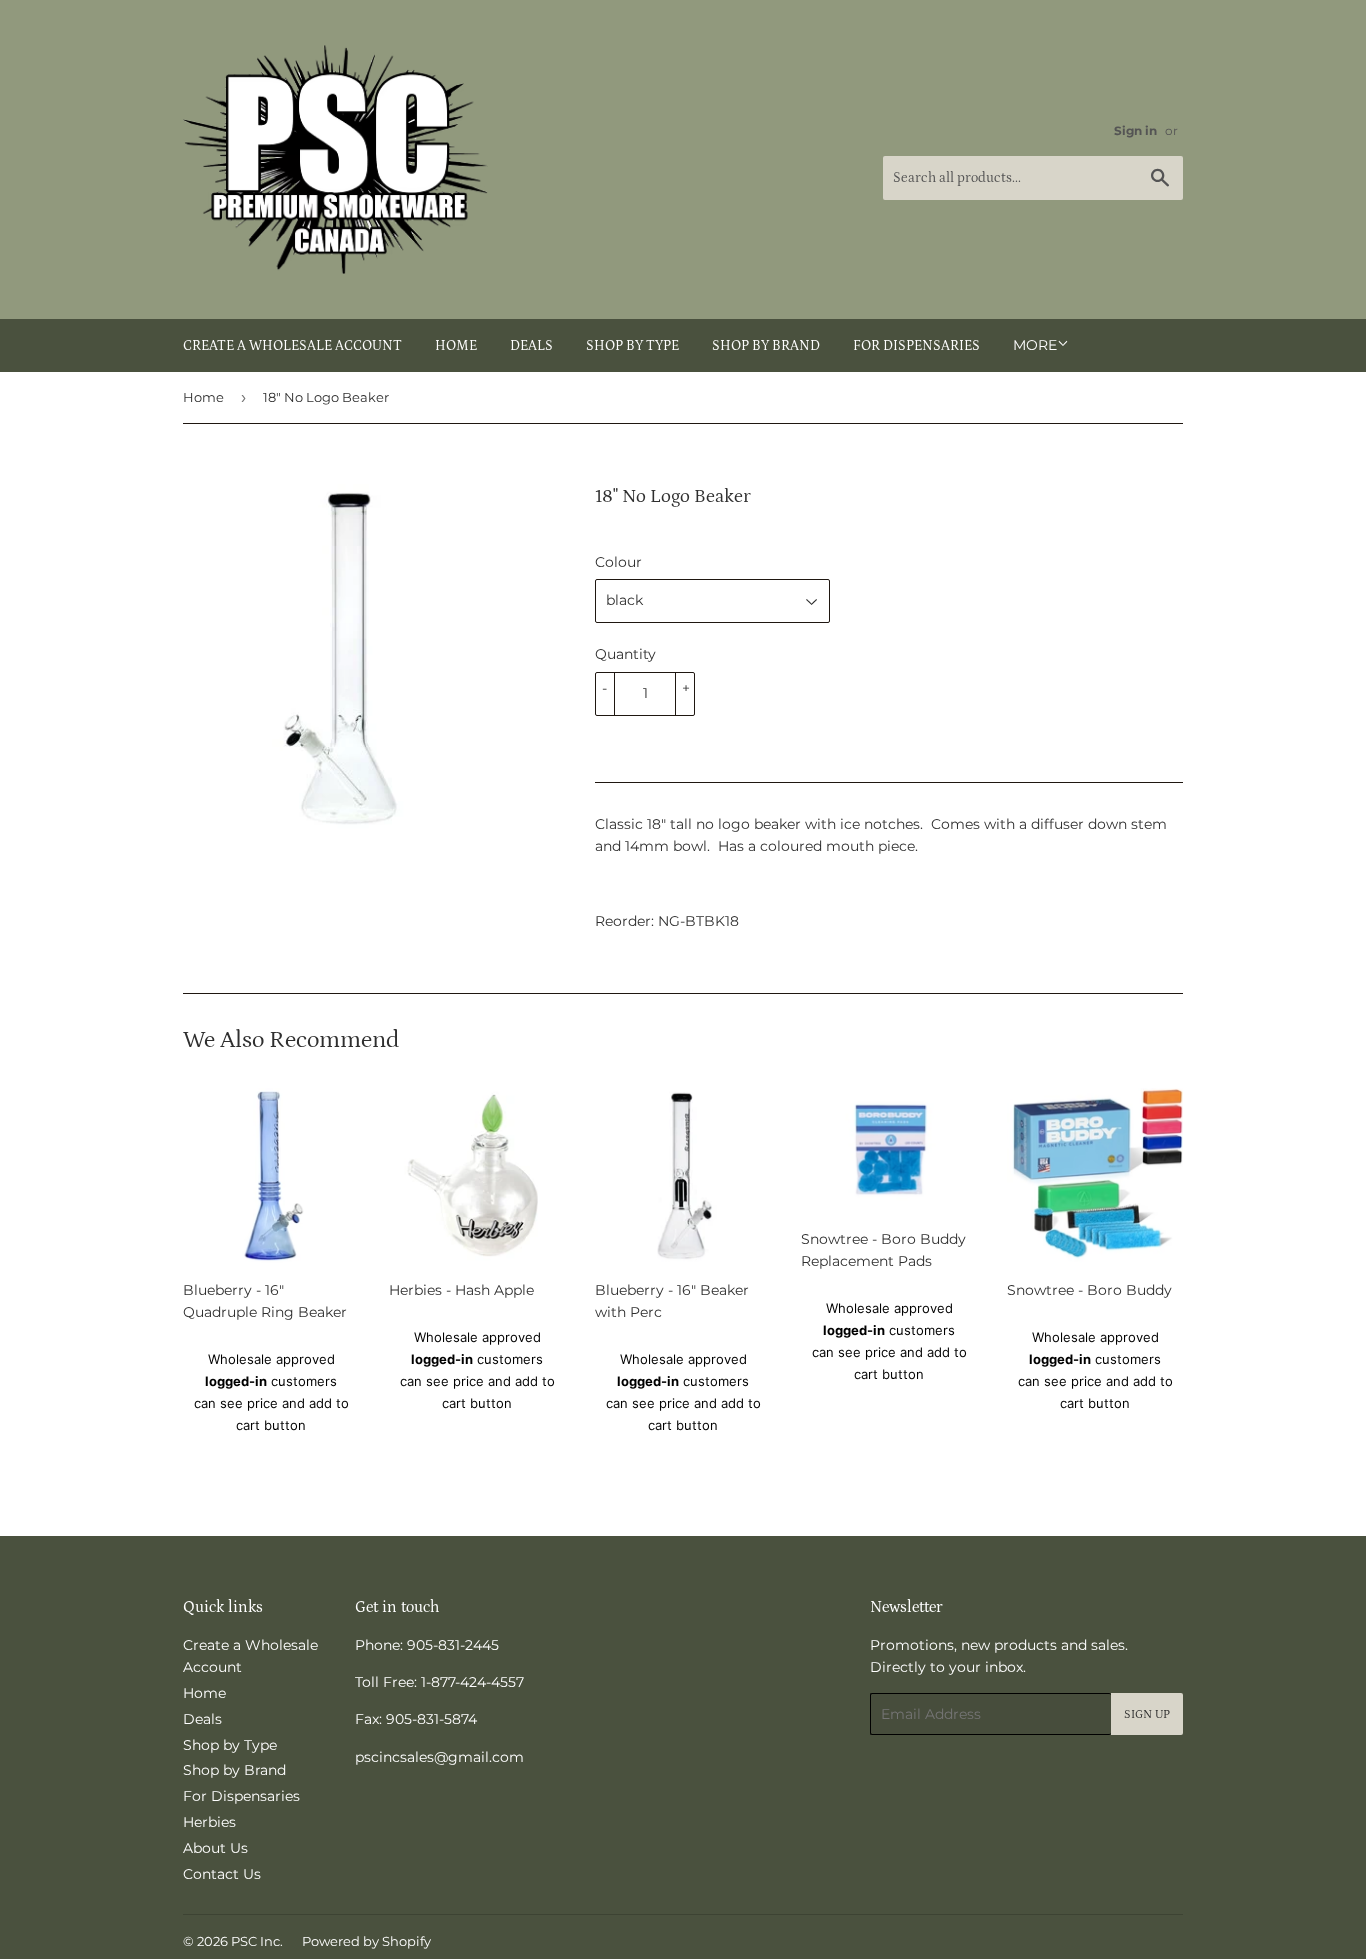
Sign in (1135, 130)
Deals (531, 346)
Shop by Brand (766, 346)
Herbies (209, 1822)
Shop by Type (632, 346)
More (1035, 345)
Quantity (625, 654)
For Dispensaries (916, 346)
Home (456, 346)
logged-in (236, 1381)
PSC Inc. (257, 1941)
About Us (215, 1848)
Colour (618, 562)
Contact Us (222, 1874)
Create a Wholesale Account (292, 346)
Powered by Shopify (366, 1941)
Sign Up (1147, 1714)
